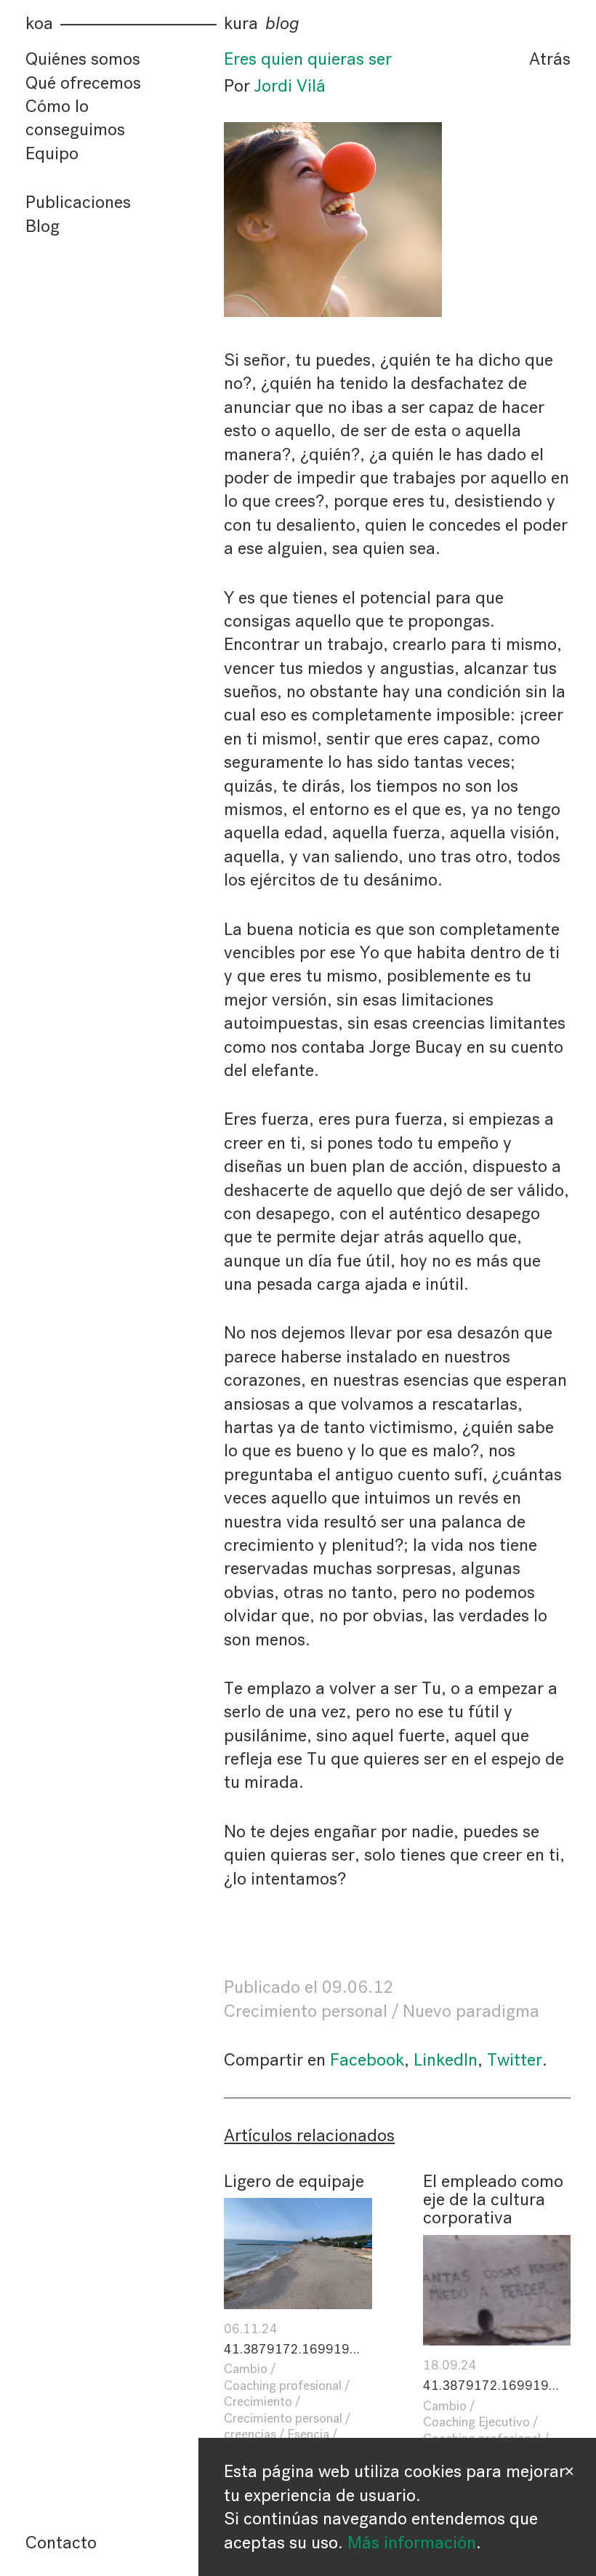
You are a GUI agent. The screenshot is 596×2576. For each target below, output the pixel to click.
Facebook (367, 2060)
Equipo (52, 153)
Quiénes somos (83, 59)
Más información (412, 2543)
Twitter (515, 2060)
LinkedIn (446, 2060)
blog (282, 24)
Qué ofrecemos (83, 83)
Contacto (61, 2543)
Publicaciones (78, 202)
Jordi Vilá (290, 86)
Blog (43, 226)
